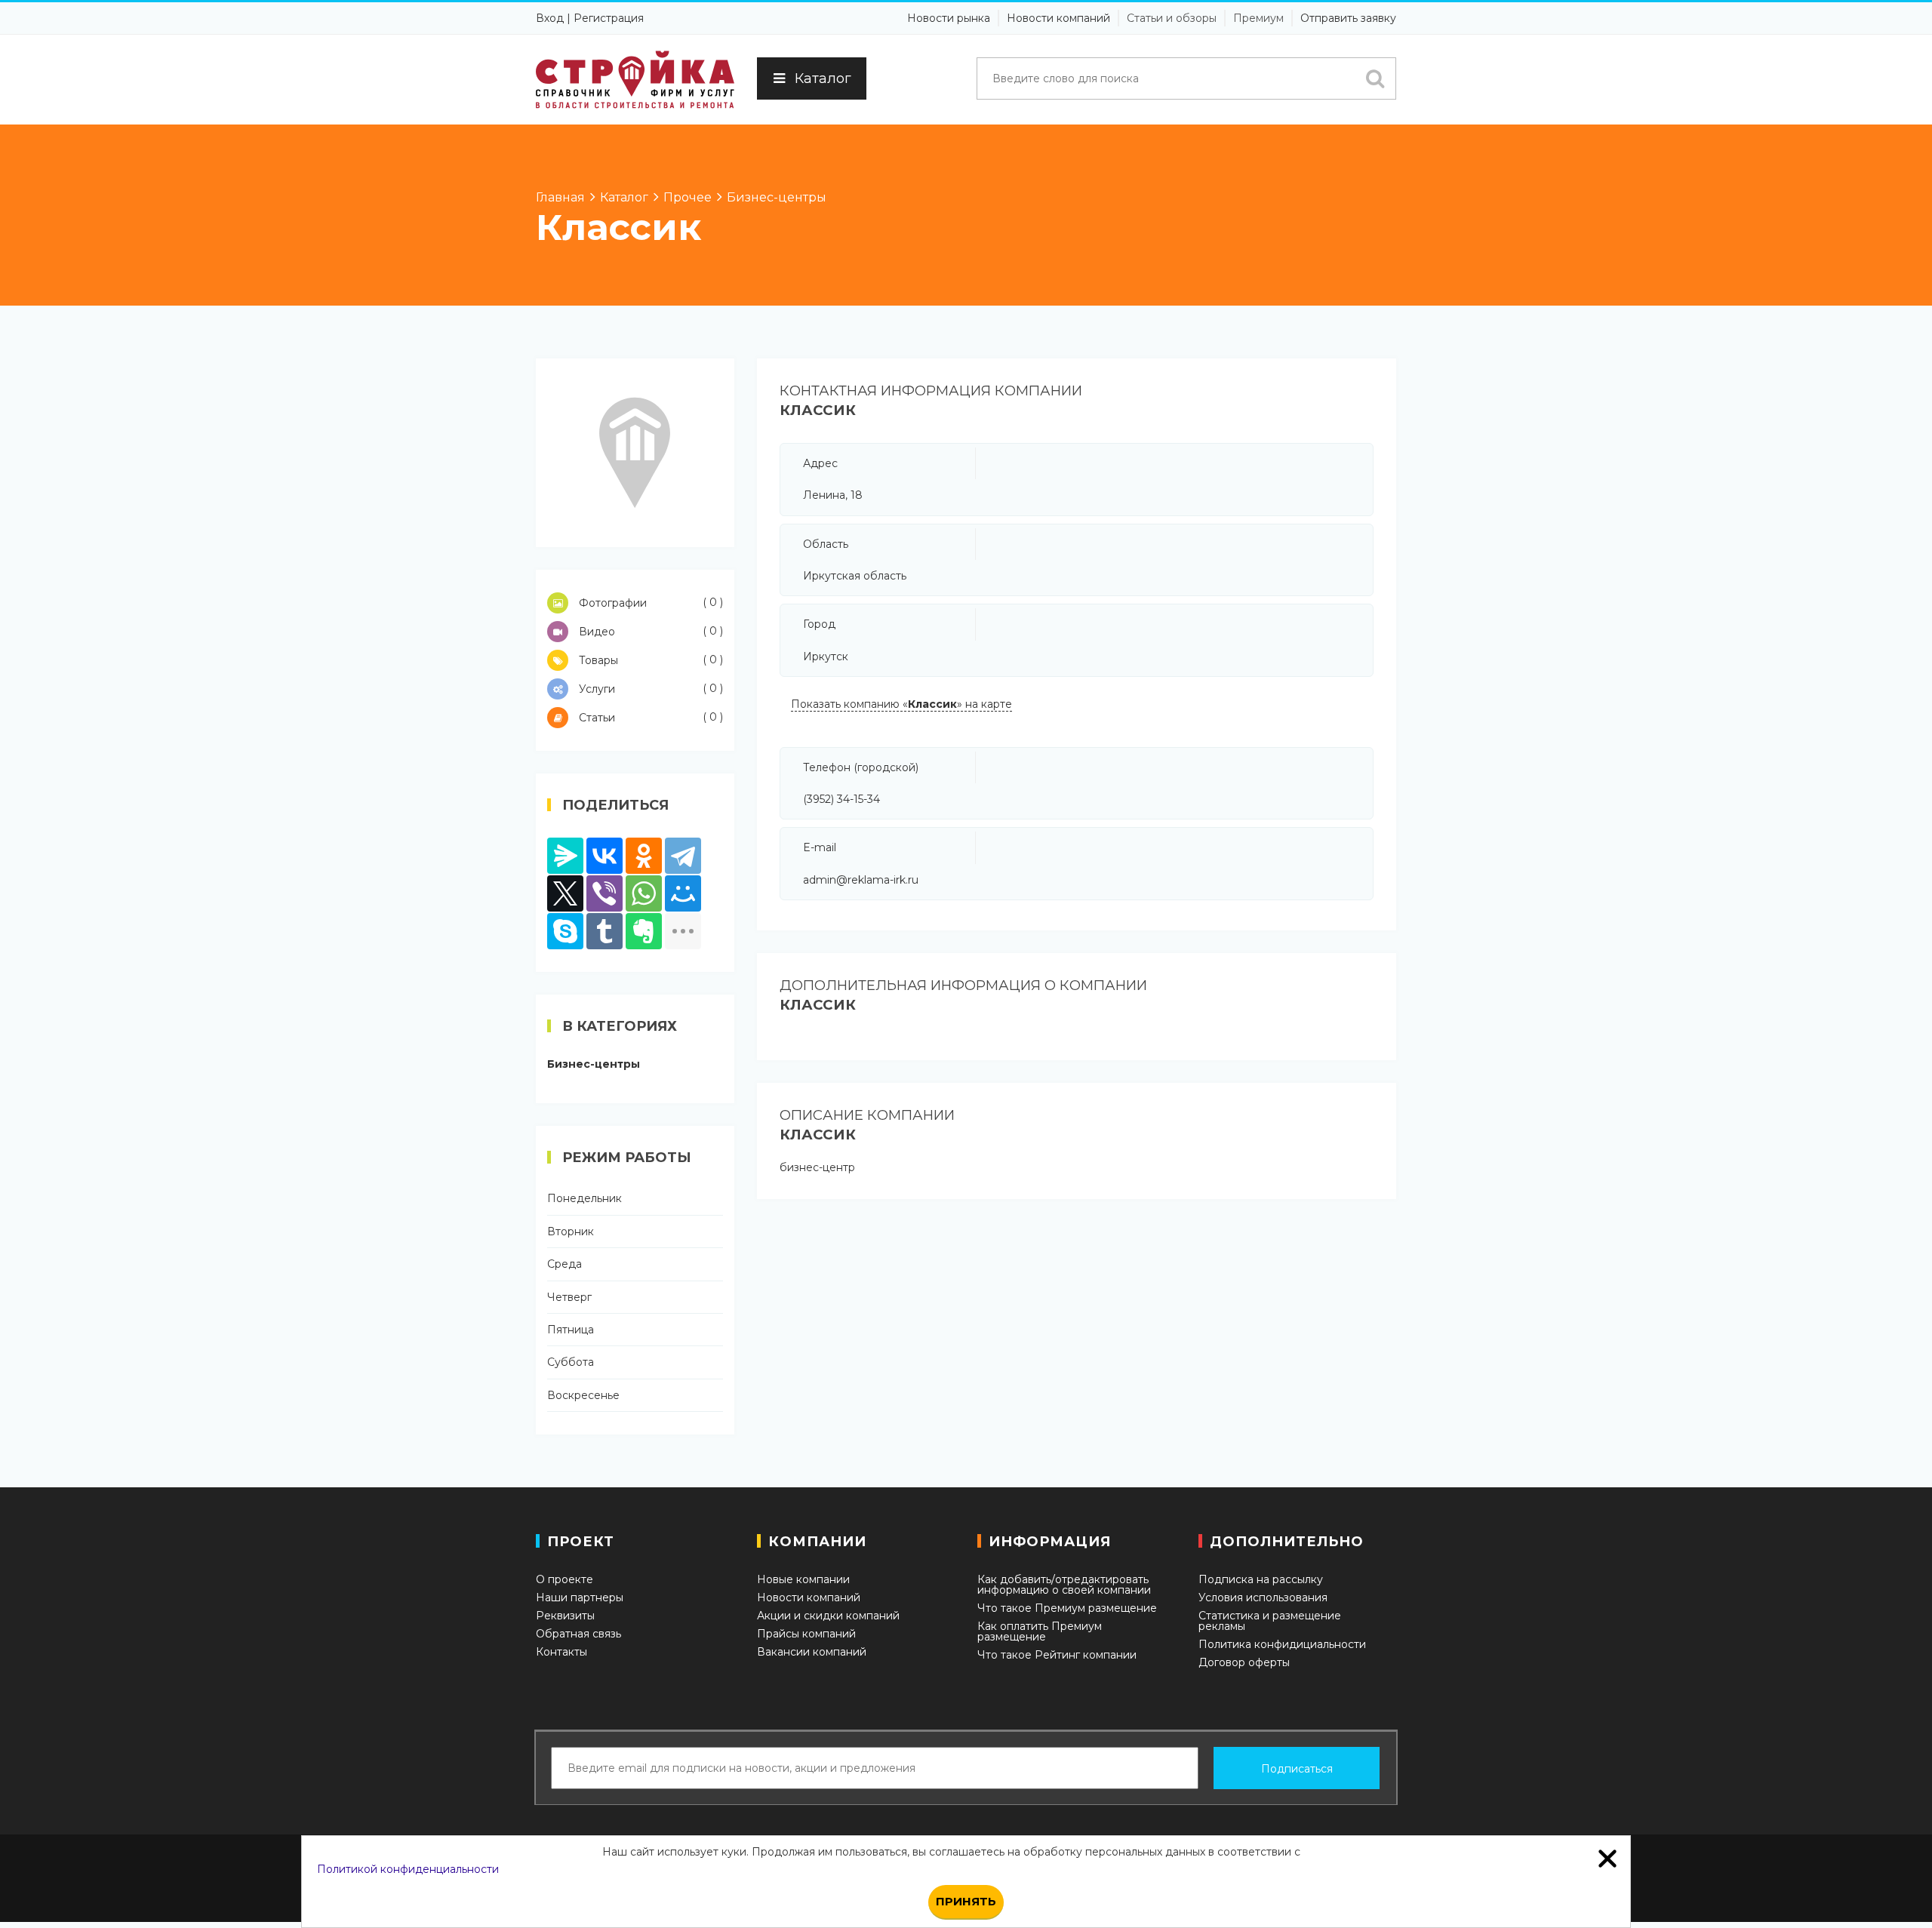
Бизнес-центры (594, 1064)
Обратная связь (578, 1634)
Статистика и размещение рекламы (1270, 1621)
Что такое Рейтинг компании (1057, 1655)
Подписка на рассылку (1261, 1579)
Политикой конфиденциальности (408, 1869)
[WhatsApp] (644, 893)
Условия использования (1263, 1597)
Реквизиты (565, 1616)
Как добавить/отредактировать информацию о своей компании (1064, 1585)
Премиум (1258, 18)
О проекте (565, 1579)
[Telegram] (683, 856)
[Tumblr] (605, 931)
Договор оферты (1244, 1662)
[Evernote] (644, 931)
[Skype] (565, 931)
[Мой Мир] (683, 893)
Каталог (823, 78)
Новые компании (803, 1579)
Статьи (649, 717)
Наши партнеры (580, 1597)
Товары (649, 660)
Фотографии (649, 603)
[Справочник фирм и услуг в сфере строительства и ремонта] (635, 80)
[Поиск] (1375, 78)
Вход (550, 18)
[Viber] (605, 893)
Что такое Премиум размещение (1067, 1608)
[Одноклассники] (644, 856)
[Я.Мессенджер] (565, 856)
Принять (966, 1901)
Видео (649, 631)
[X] (565, 893)
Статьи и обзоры (1172, 18)
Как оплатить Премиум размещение (1040, 1631)
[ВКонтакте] (605, 856)
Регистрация (609, 18)
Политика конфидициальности (1282, 1644)
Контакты (561, 1652)
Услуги (649, 689)
